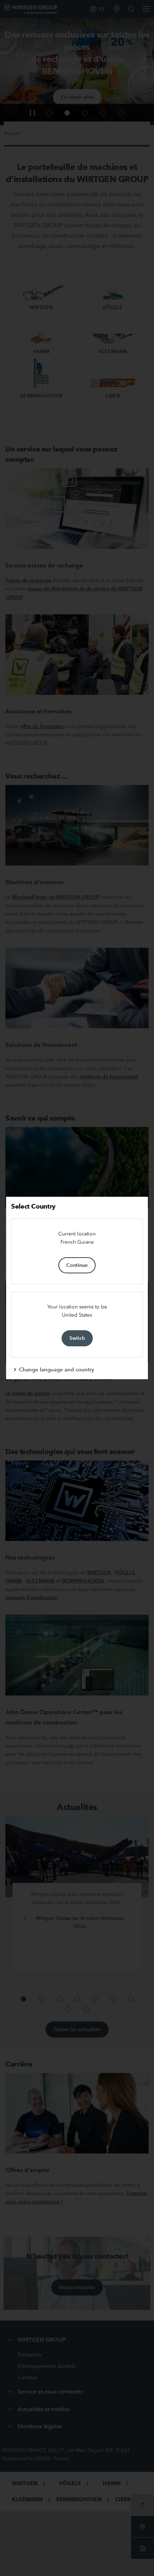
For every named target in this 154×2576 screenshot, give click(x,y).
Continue (77, 1265)
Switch (77, 1338)
